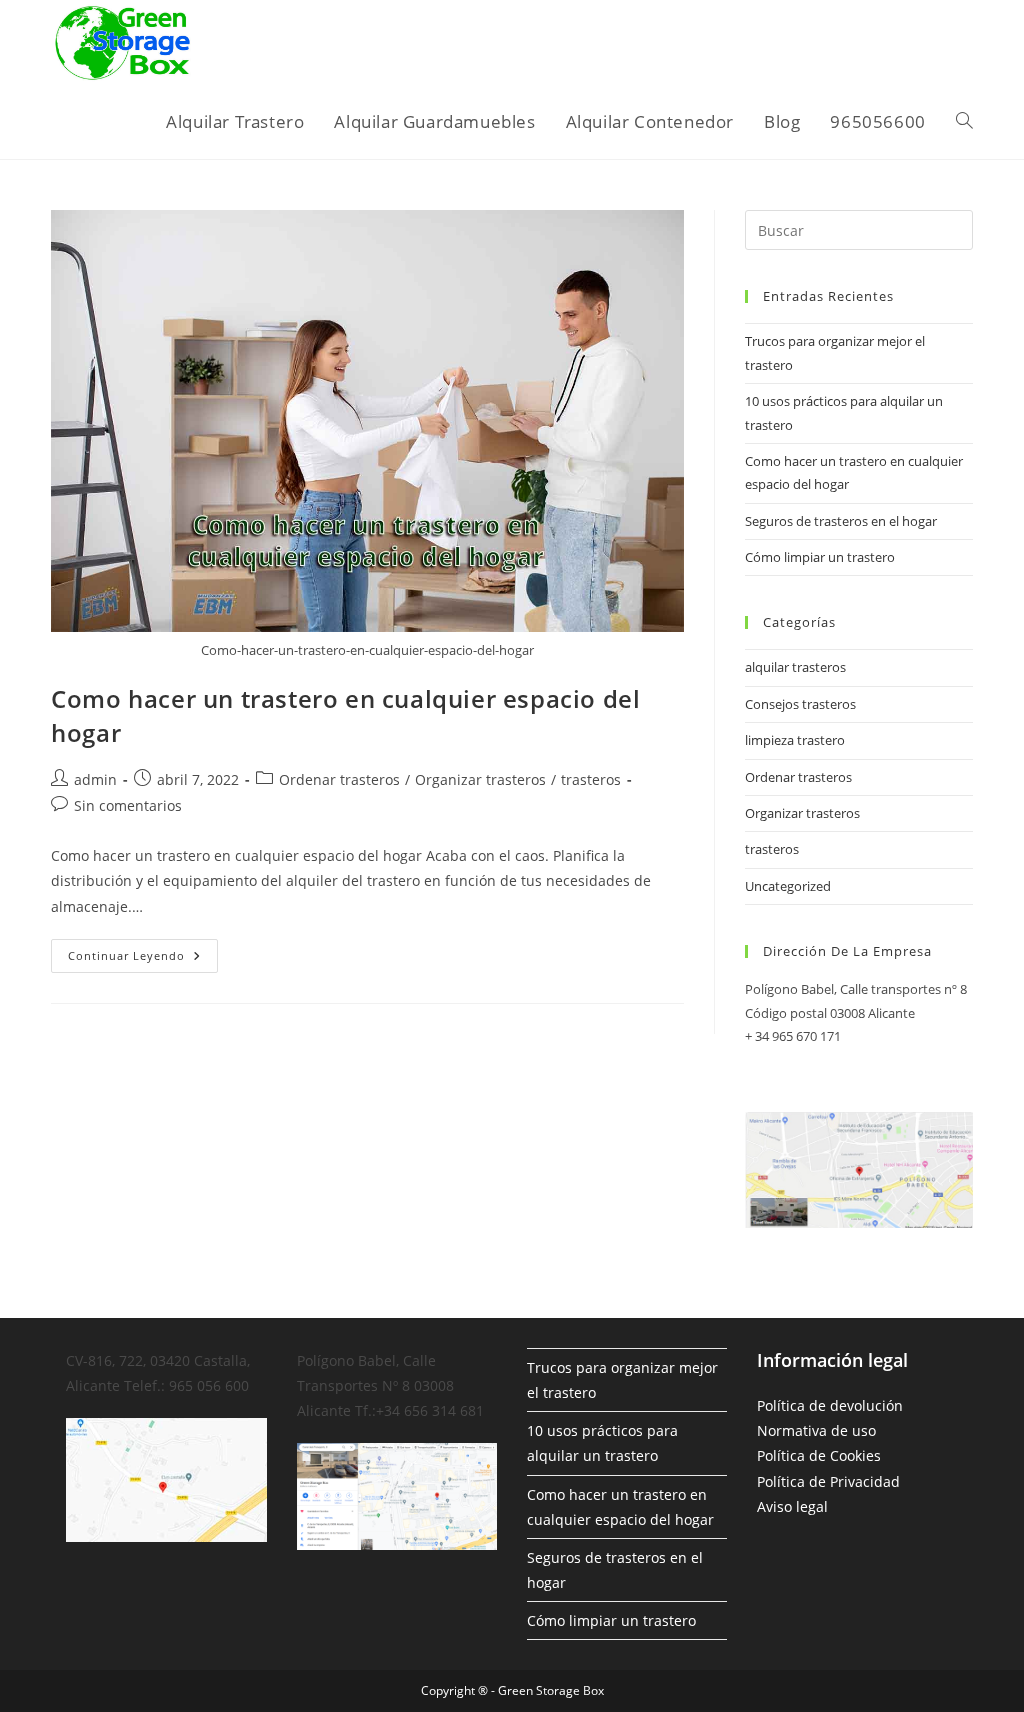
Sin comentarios (128, 805)
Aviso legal (792, 1506)
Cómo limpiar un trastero (820, 557)
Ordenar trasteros (339, 779)
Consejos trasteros (800, 704)
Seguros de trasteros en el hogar (841, 521)
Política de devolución (830, 1405)
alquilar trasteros (795, 667)
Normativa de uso (816, 1430)
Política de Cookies (819, 1455)
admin (95, 779)
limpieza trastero (795, 740)
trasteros (591, 779)
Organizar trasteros (480, 779)
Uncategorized (788, 886)
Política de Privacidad (828, 1481)
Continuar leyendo (143, 959)
